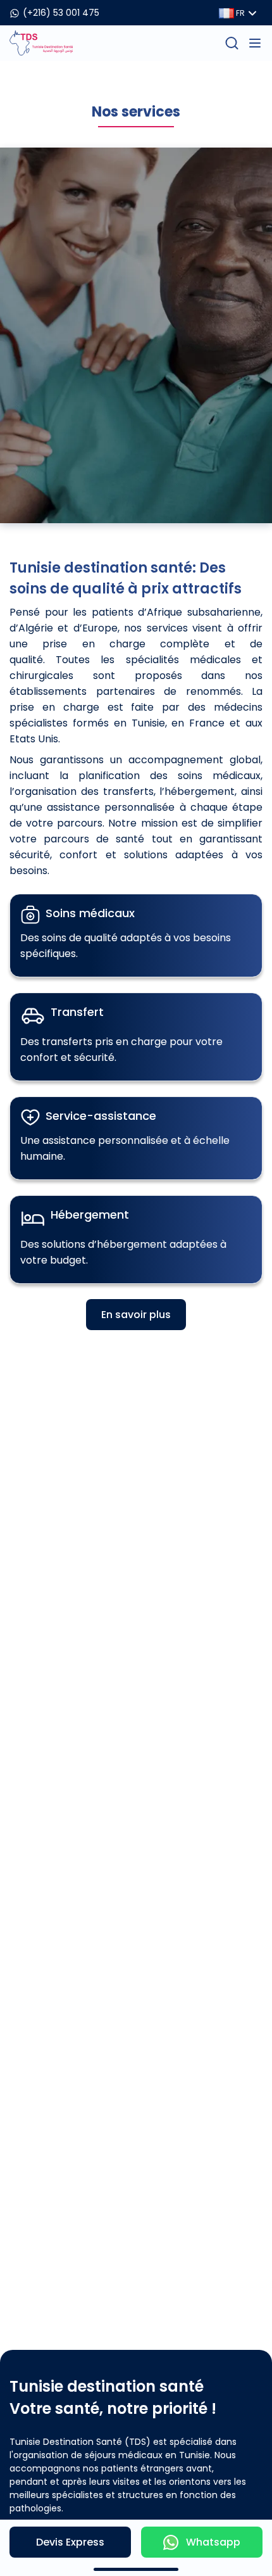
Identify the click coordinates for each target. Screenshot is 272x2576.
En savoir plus (136, 1315)
